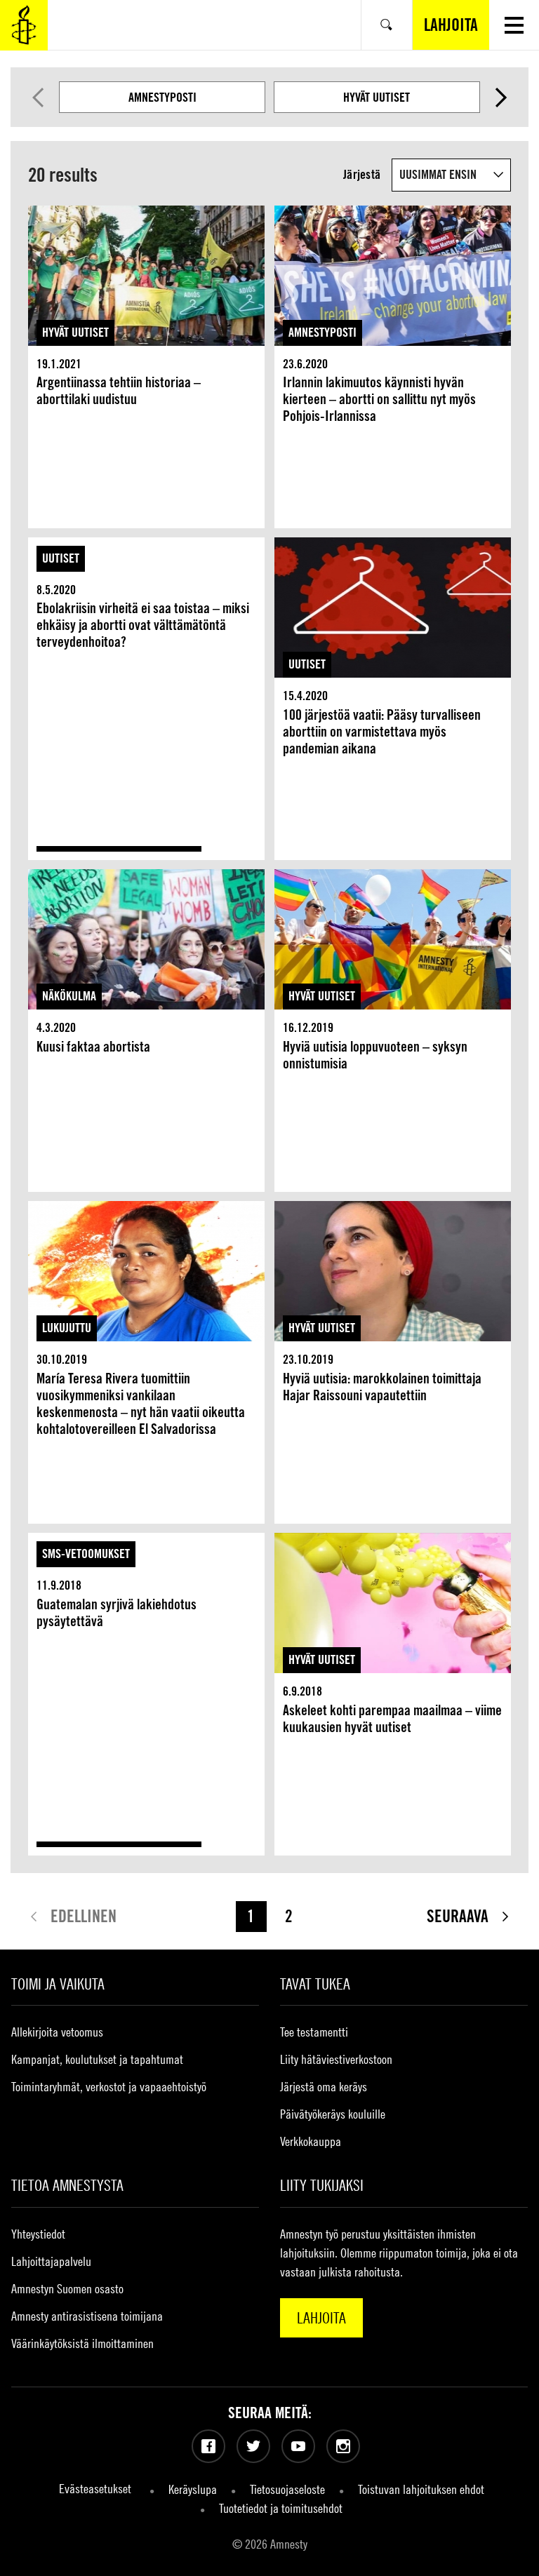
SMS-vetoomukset (86, 1554)
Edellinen (38, 98)
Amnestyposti (162, 97)
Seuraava (502, 98)
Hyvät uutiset (377, 97)
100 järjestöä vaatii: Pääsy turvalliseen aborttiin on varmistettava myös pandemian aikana (382, 732)
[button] (514, 25)
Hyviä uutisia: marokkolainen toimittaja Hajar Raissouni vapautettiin (382, 1387)
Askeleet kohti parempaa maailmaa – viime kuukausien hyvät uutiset (392, 1719)
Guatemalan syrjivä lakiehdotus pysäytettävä (117, 1613)
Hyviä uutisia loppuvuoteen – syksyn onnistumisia (375, 1055)
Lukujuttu (67, 1328)
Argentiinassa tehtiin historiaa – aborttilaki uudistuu (119, 391)
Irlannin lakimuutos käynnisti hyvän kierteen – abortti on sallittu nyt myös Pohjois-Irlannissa (379, 399)
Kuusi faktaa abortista (93, 1047)
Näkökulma (69, 996)
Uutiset (61, 558)
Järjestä (362, 174)
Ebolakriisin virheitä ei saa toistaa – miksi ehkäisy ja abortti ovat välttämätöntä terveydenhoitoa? (143, 625)
